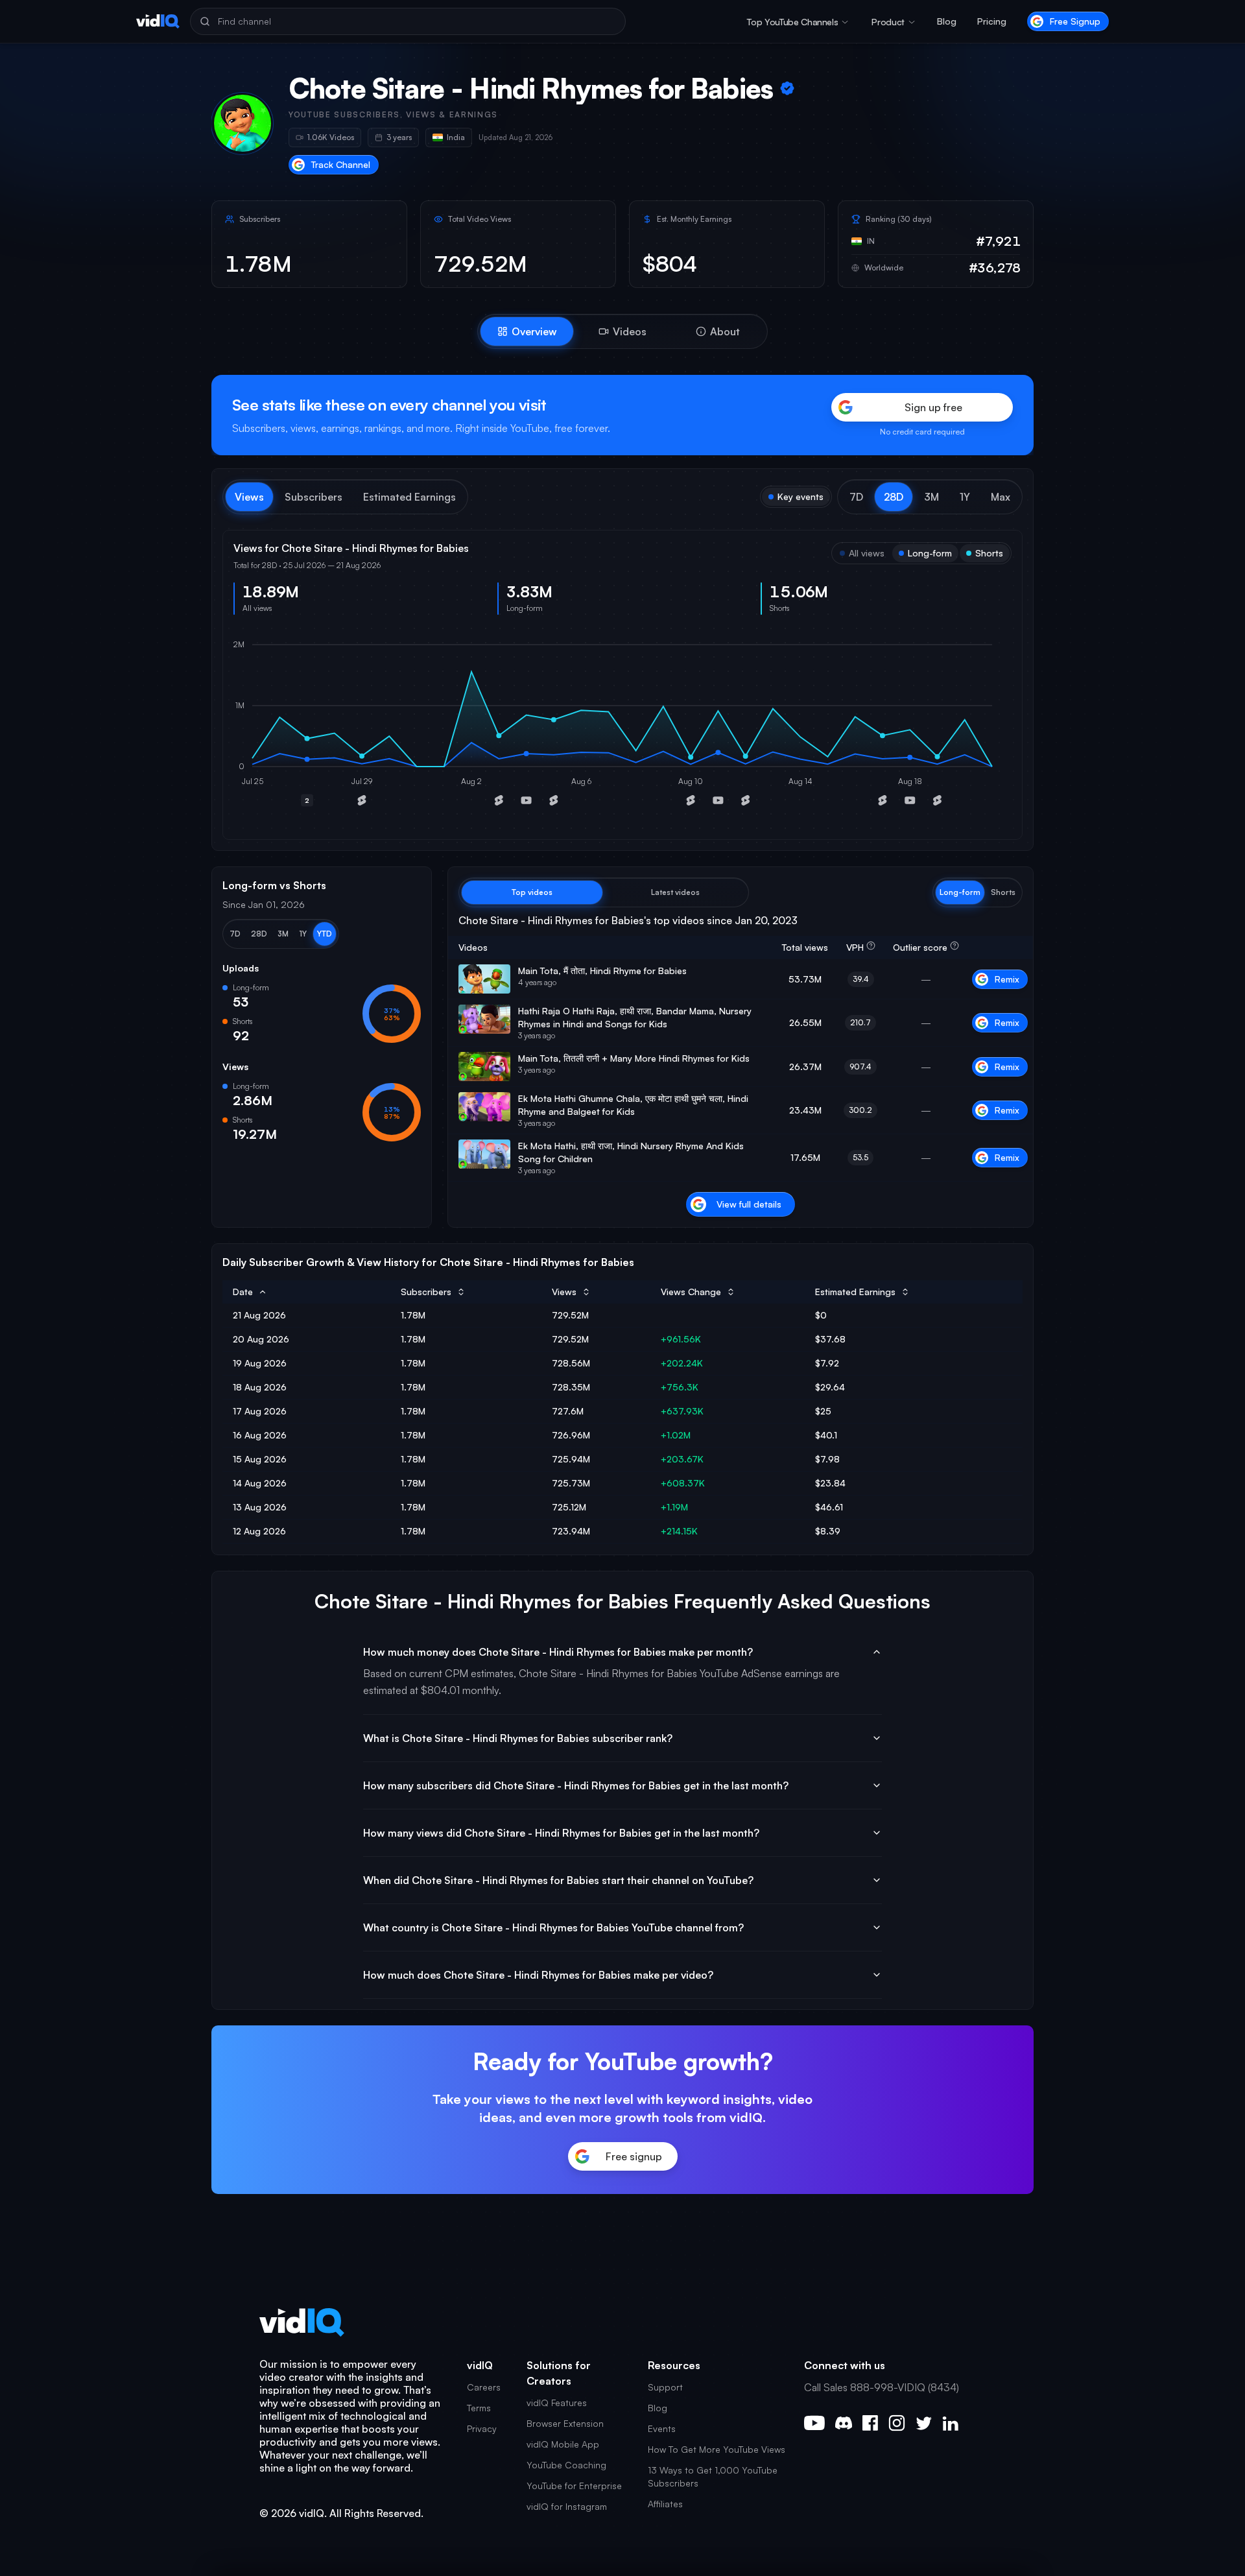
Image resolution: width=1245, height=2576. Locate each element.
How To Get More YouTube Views (717, 2449)
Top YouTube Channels (792, 22)
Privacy (482, 2428)
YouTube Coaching (566, 2465)
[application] (622, 727)
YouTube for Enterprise (574, 2486)
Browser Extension (565, 2423)
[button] (856, 497)
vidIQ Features (557, 2403)
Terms (479, 2408)
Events (662, 2428)
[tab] (527, 331)
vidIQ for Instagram (567, 2506)
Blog (947, 21)
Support (665, 2387)
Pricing (992, 21)
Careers (484, 2387)
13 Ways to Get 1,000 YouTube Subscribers (713, 2476)
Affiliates (665, 2504)
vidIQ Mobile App (563, 2444)
